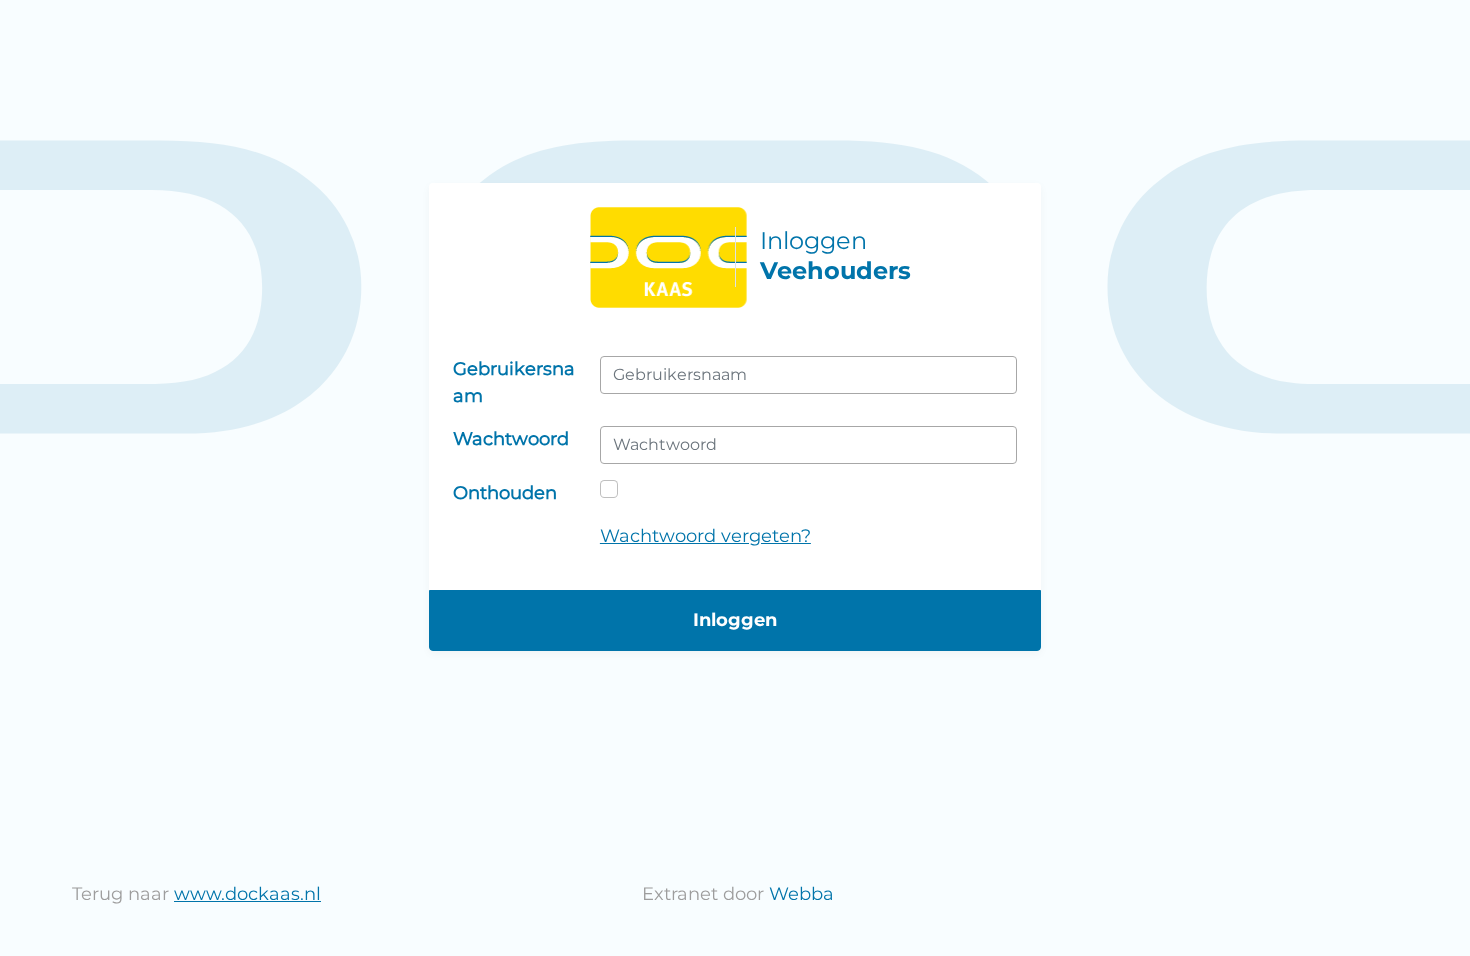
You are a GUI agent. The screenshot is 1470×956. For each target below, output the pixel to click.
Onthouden (505, 493)
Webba (801, 894)
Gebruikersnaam (514, 382)
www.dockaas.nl (247, 894)
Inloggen (735, 620)
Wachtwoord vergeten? (705, 536)
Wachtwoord (511, 439)
